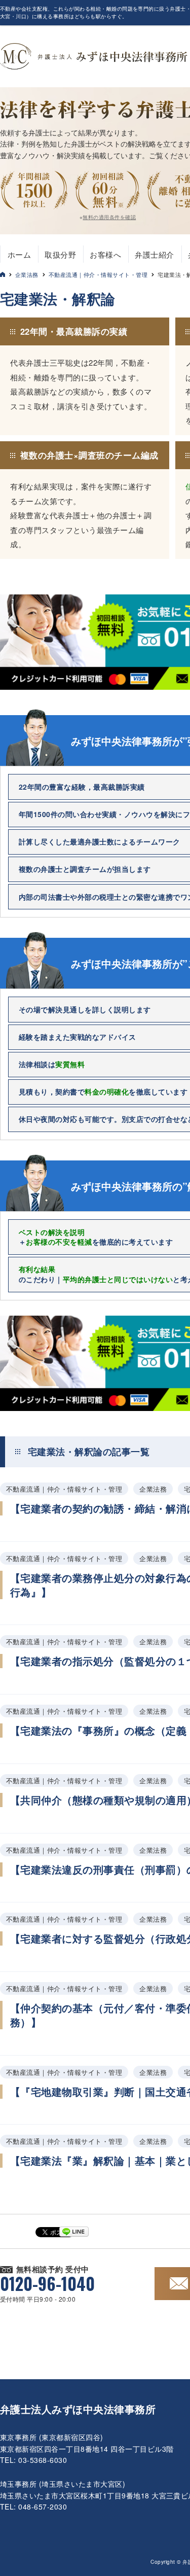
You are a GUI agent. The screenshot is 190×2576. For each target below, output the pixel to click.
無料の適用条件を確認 (109, 217)
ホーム (19, 254)
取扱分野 (60, 254)
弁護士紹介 (154, 254)
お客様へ (105, 254)
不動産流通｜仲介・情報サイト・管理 (98, 274)
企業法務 (27, 274)
